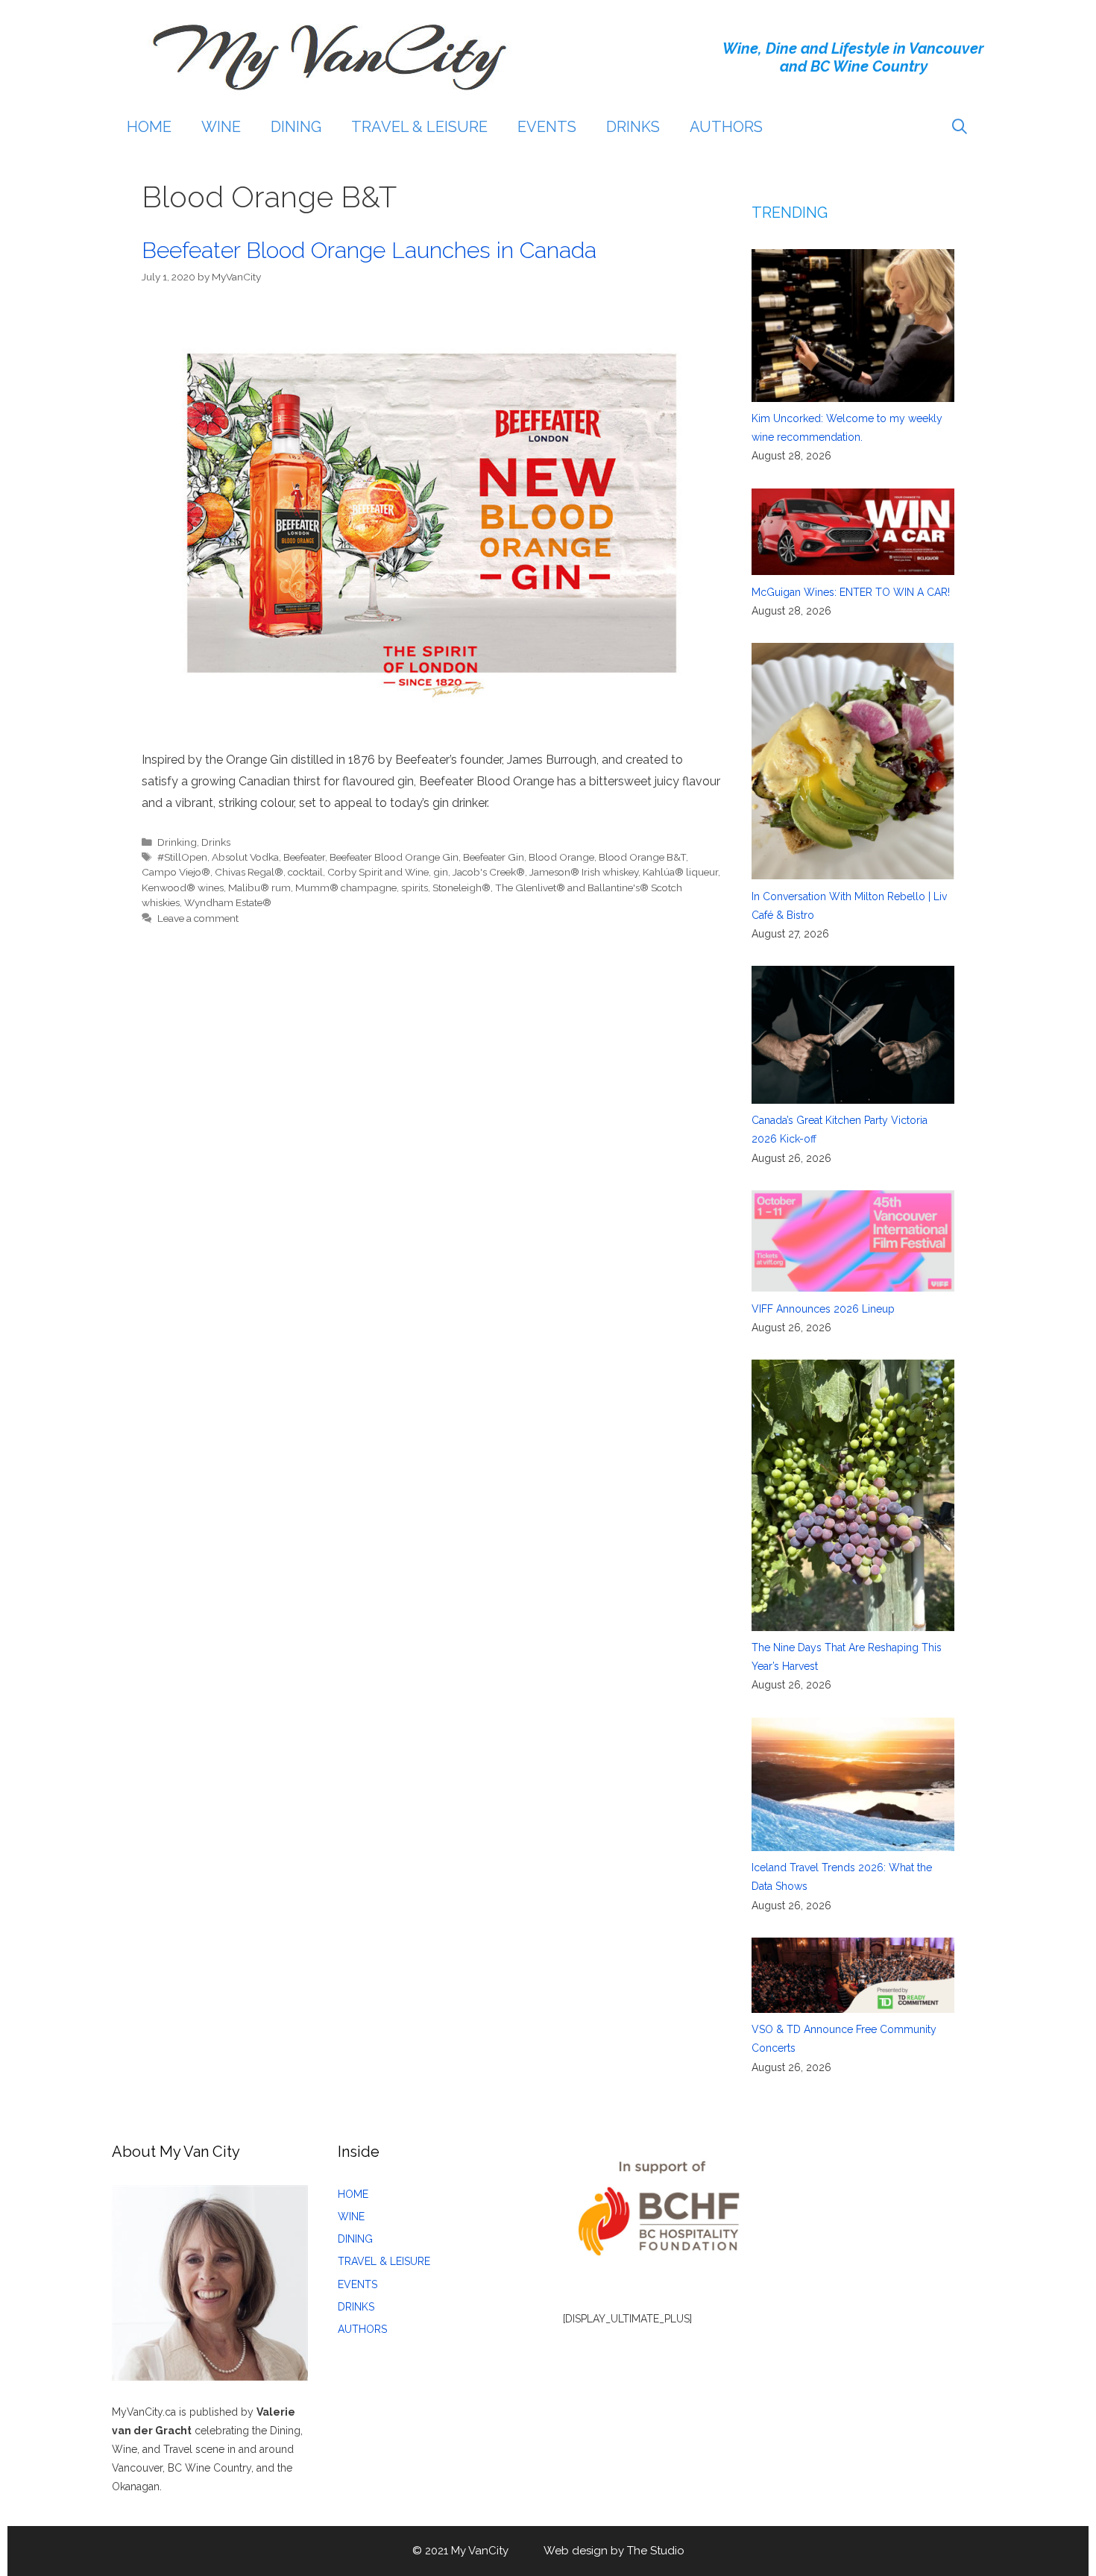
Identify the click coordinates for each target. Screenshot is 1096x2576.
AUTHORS (726, 127)
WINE (221, 127)
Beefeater (304, 857)
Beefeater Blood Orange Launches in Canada (369, 250)
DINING (296, 127)
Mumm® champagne (346, 888)
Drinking (177, 842)
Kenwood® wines (183, 888)
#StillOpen (182, 857)
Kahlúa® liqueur (680, 872)
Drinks (216, 842)
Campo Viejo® (176, 872)
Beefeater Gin (494, 857)
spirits (415, 888)
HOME (149, 127)
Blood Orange (561, 857)
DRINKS (633, 127)
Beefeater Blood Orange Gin (394, 857)
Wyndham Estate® (228, 902)
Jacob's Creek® (489, 872)
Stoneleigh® (462, 888)
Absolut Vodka (245, 857)
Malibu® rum (259, 888)
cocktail (305, 872)
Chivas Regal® (249, 872)
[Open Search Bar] (960, 127)
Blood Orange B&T (642, 857)
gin (441, 872)
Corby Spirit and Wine (378, 872)
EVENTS (547, 127)
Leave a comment (198, 918)
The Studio (656, 2551)
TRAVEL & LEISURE (419, 127)
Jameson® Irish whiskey (584, 872)
